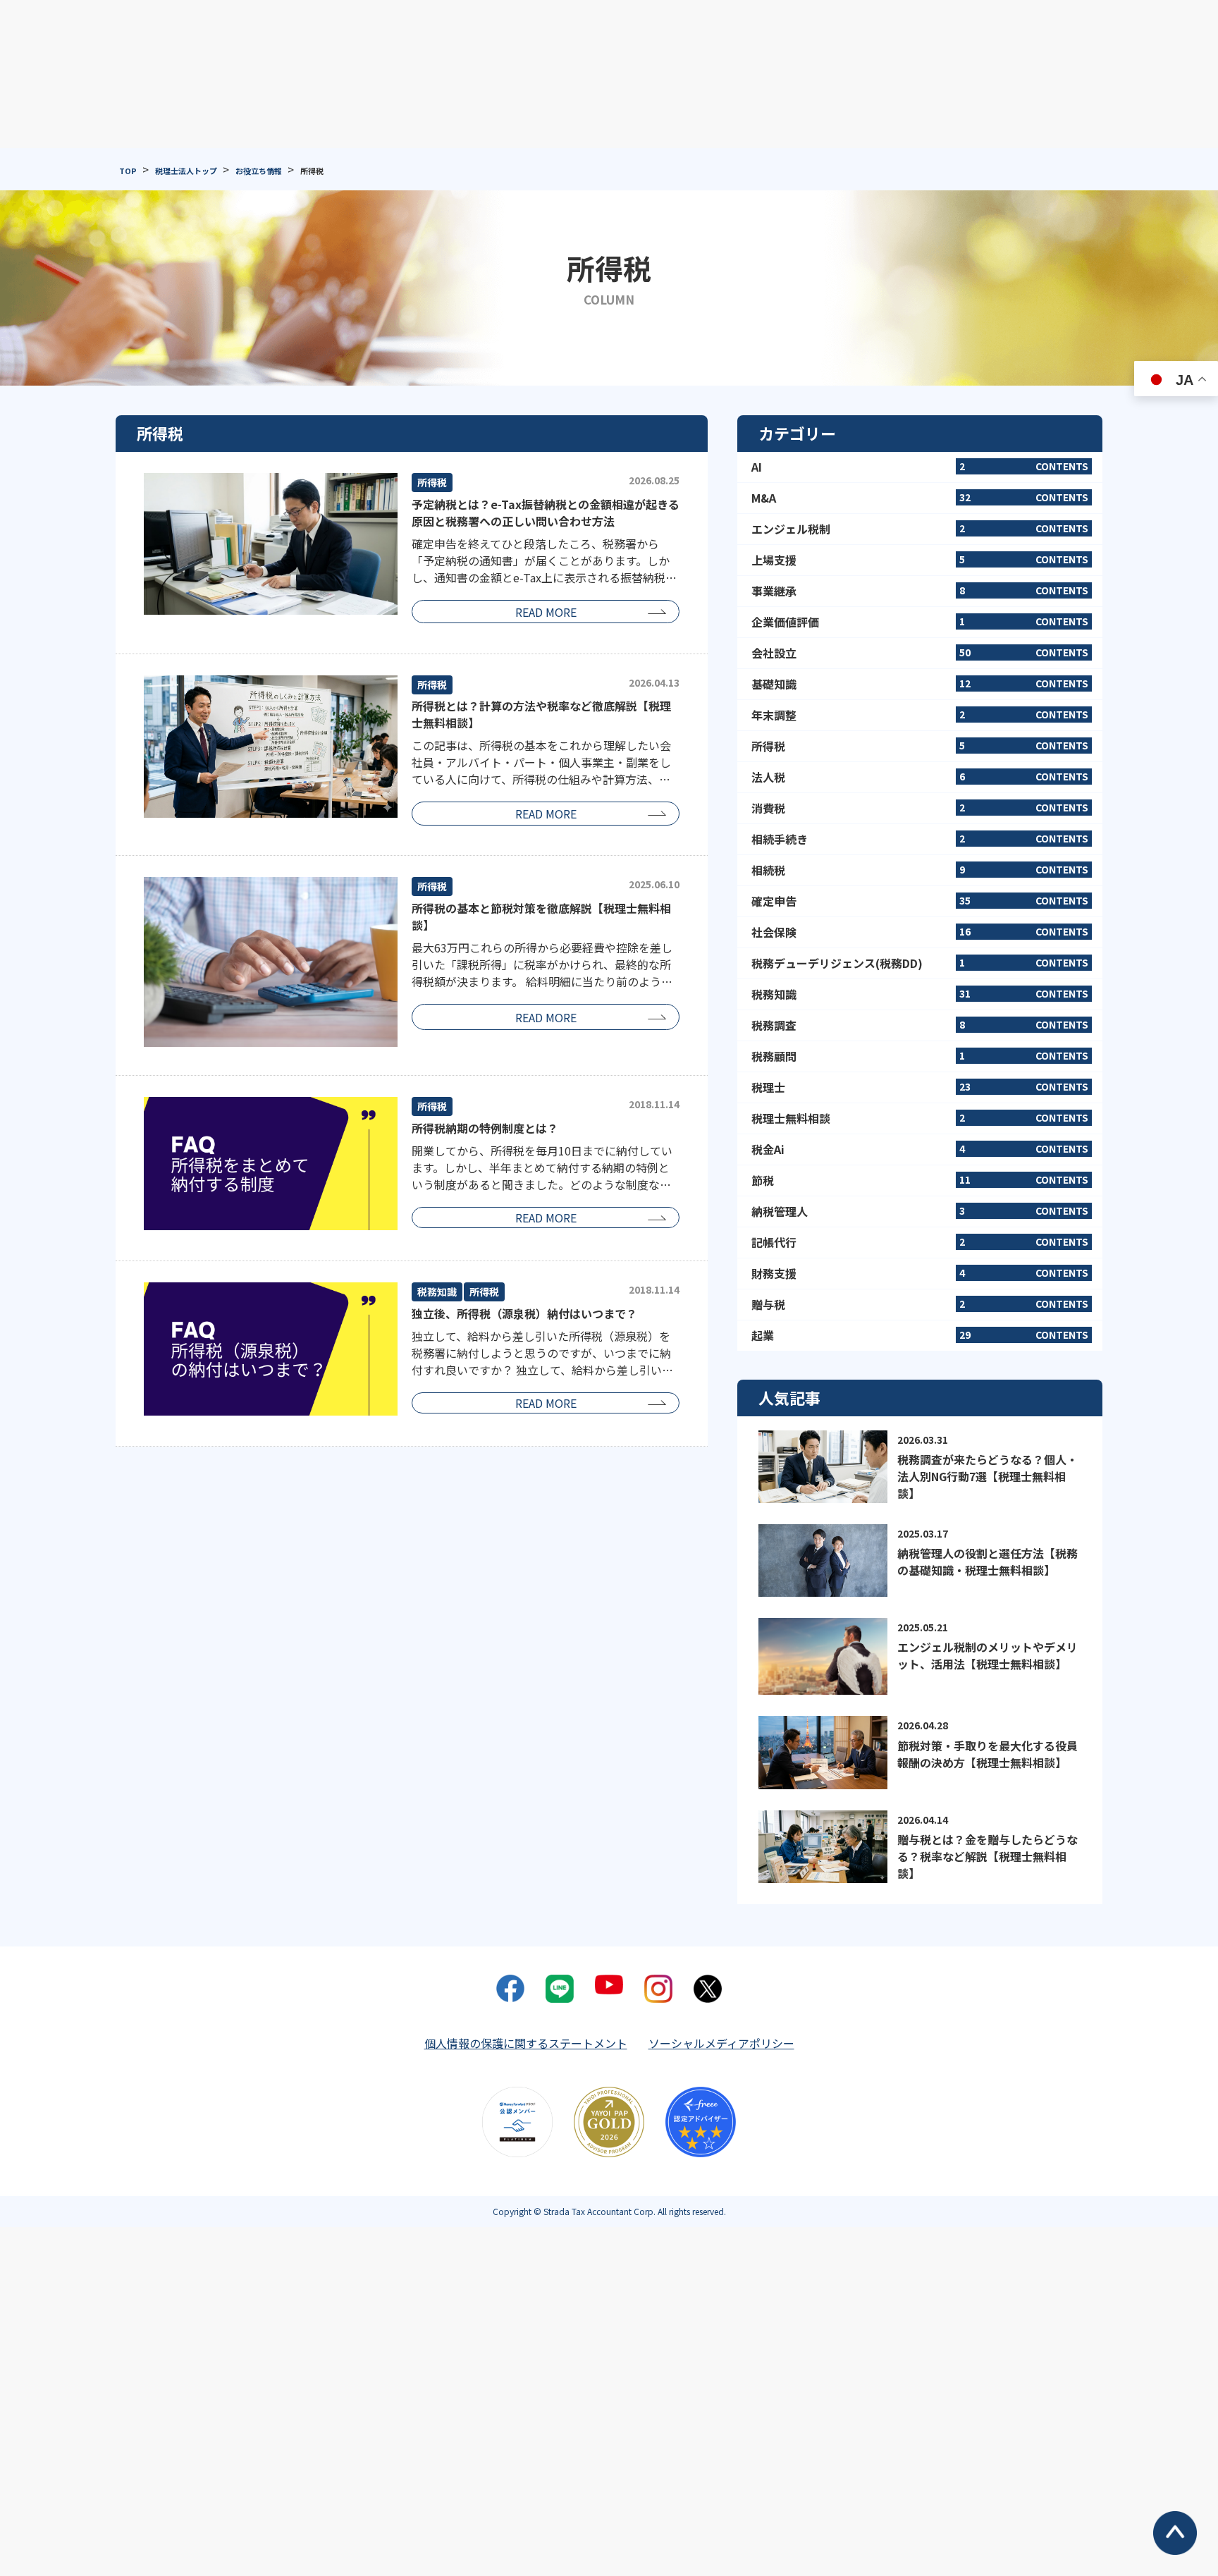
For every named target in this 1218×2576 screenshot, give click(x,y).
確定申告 (920, 901)
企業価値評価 (920, 622)
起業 (920, 1335)
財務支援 (920, 1273)
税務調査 (920, 1025)
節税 (920, 1180)
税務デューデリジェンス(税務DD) (920, 963)
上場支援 (920, 560)
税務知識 (920, 994)
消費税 (920, 808)
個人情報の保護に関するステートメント (526, 2043)
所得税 (920, 746)
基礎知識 (920, 684)
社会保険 (920, 932)
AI (920, 467)
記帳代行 (920, 1242)
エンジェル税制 (920, 529)
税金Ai (920, 1149)
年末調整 (920, 715)
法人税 (920, 777)
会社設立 (920, 653)
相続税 (920, 870)
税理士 (920, 1087)
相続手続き (920, 839)
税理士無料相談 (920, 1118)
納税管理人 (920, 1211)
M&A (920, 498)
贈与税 (920, 1304)
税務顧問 (920, 1056)
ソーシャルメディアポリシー (721, 2043)
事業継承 (920, 591)
